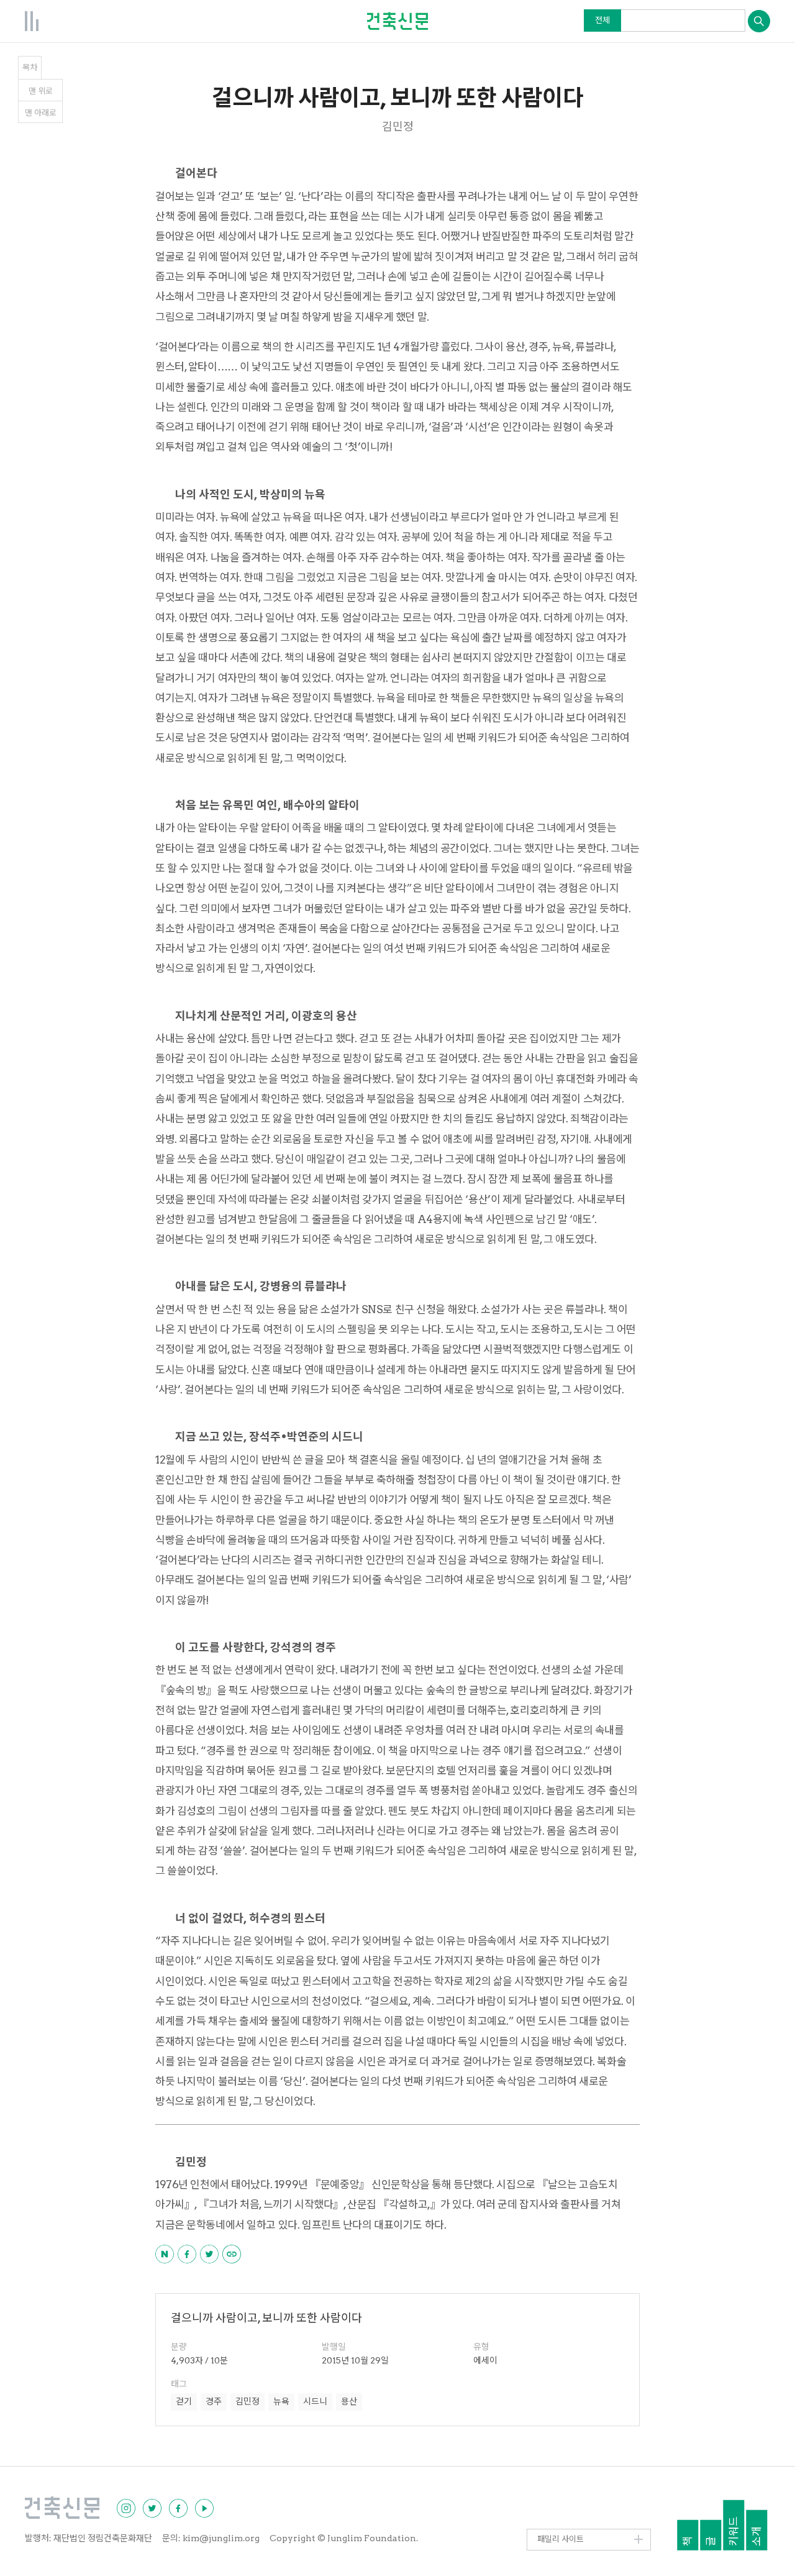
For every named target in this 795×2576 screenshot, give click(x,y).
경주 (214, 2401)
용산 (349, 2401)
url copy (232, 2254)
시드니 (315, 2401)
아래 (41, 113)
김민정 (248, 2401)
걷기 (184, 2401)
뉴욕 (281, 2401)
